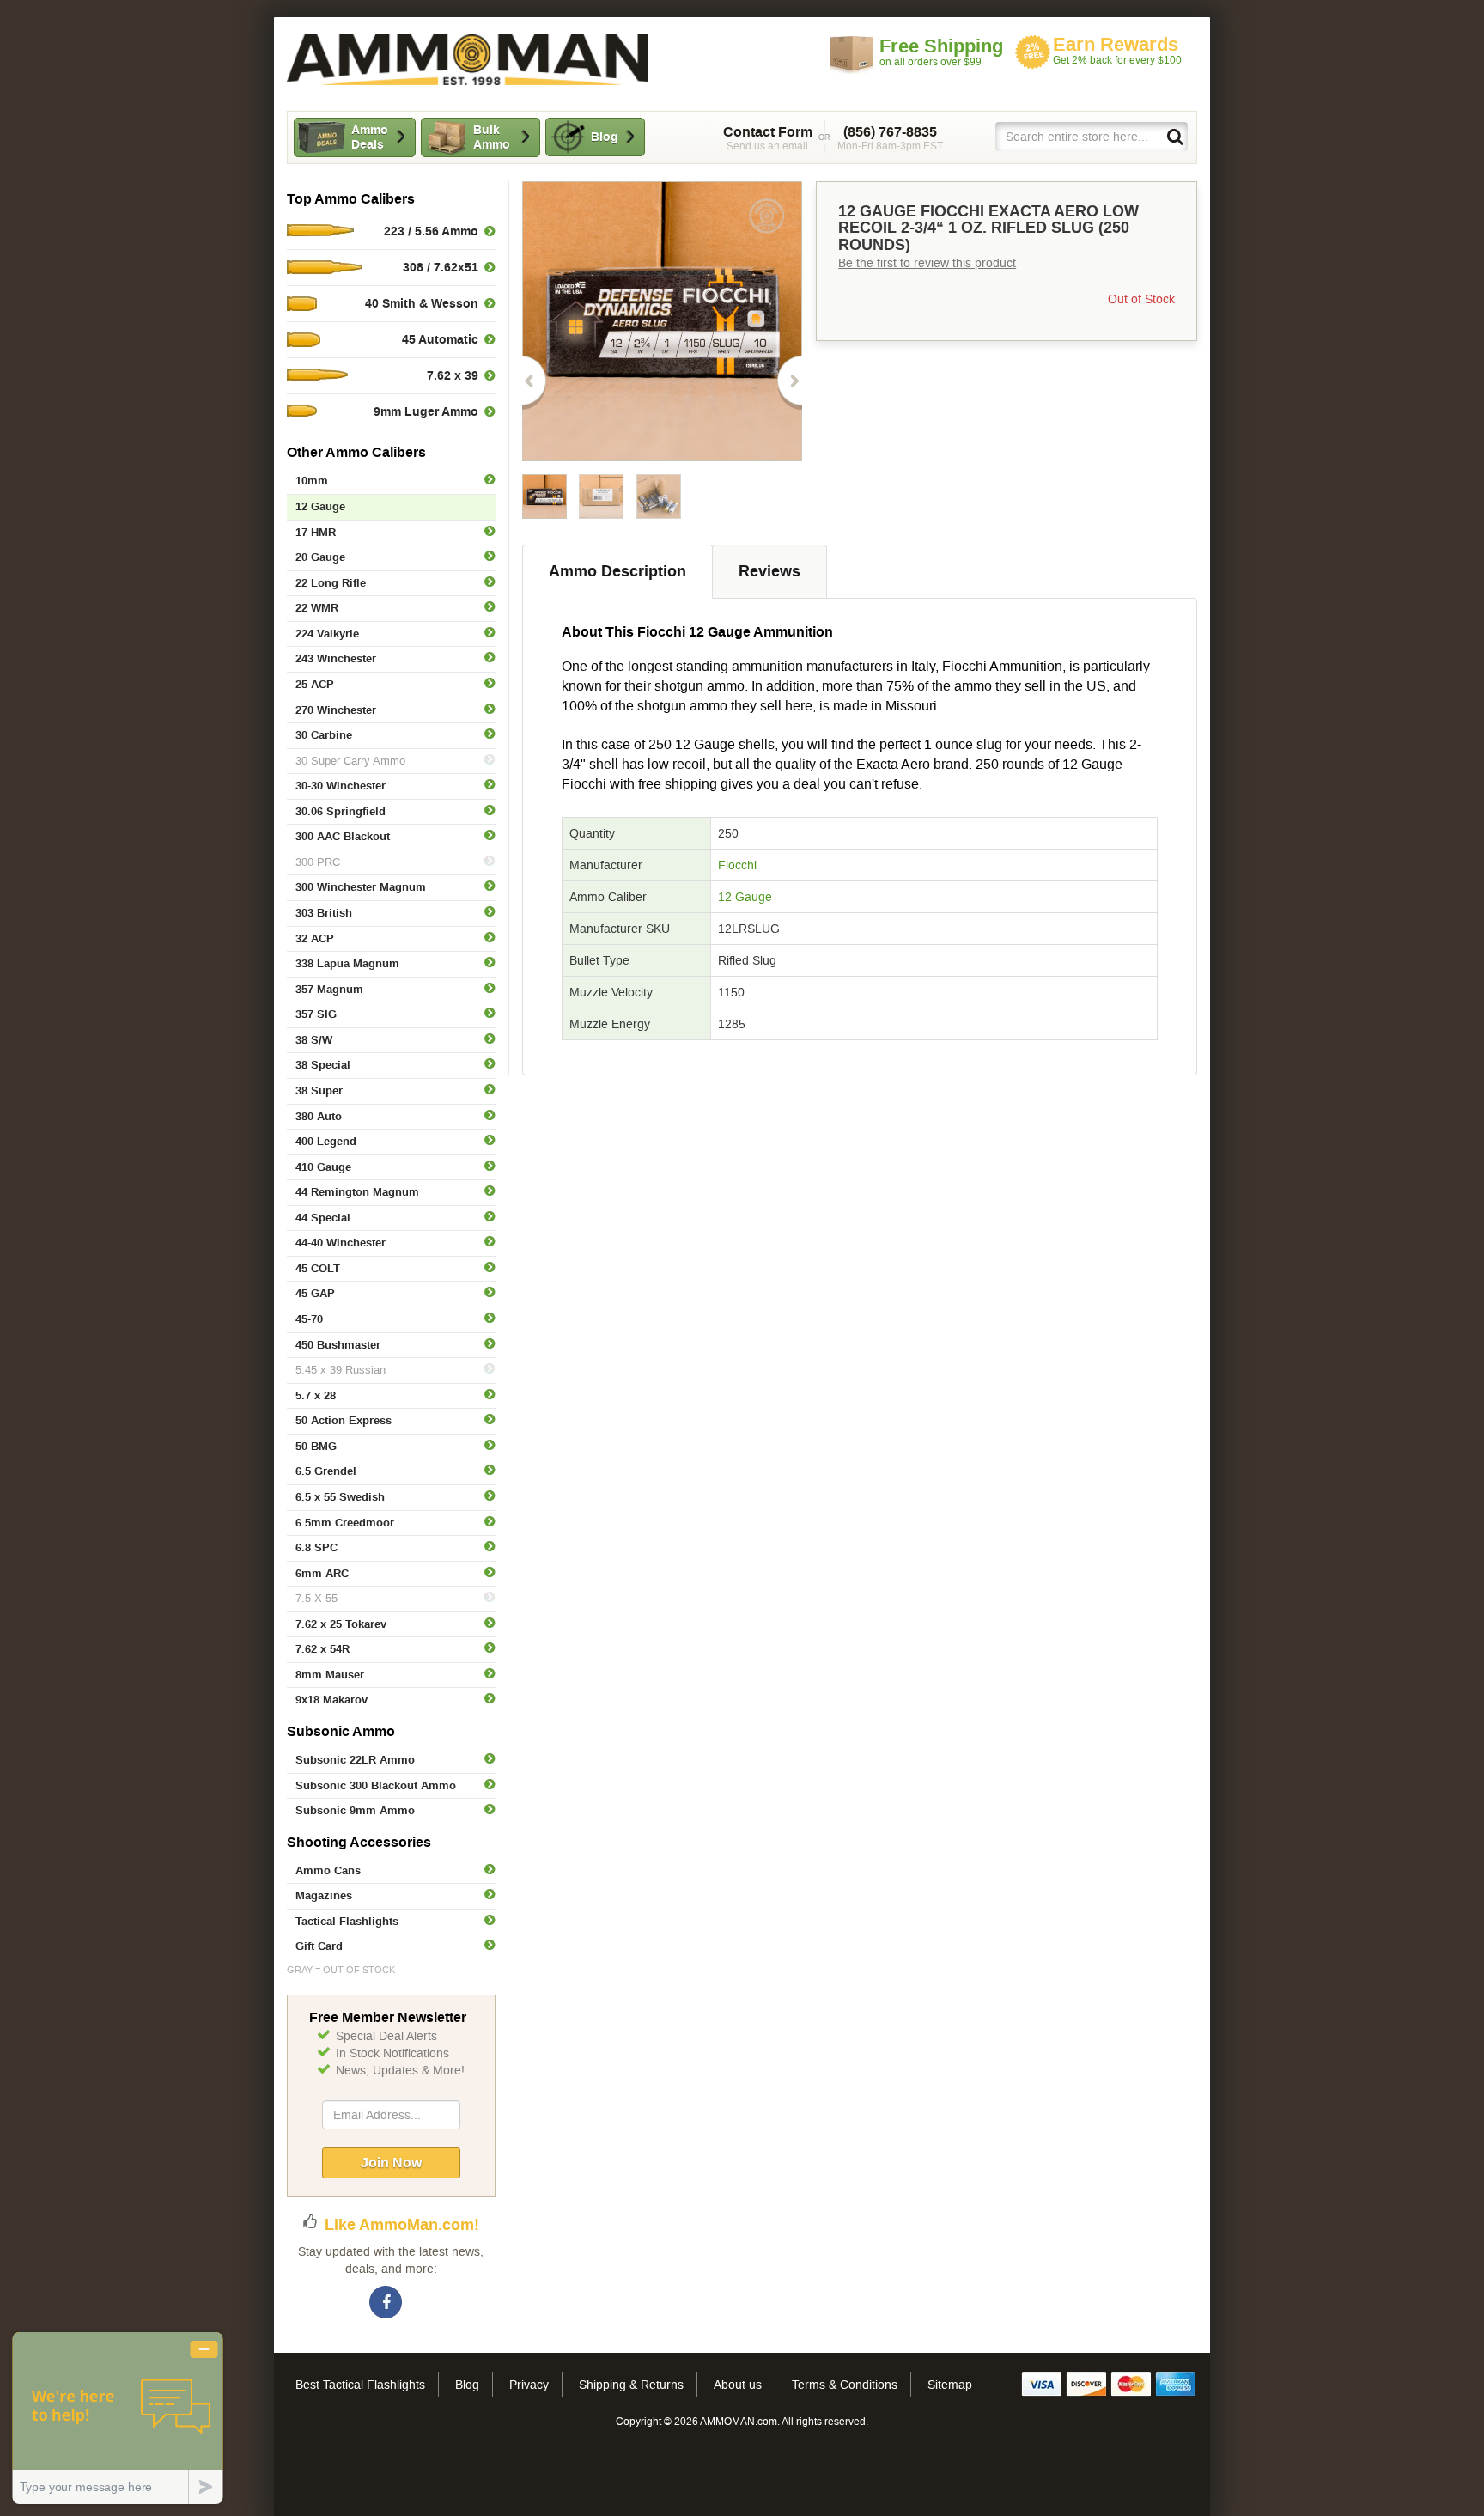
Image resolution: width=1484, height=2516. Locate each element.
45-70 (309, 1319)
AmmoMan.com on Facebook (386, 2303)
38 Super (319, 1090)
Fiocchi (737, 865)
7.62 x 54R (322, 1649)
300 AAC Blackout (343, 836)
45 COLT (318, 1268)
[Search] (1174, 136)
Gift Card (319, 1946)
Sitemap (950, 2385)
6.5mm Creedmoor (345, 1523)
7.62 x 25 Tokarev (341, 1624)
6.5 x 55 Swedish (340, 1497)
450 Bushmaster (338, 1345)
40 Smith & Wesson (422, 303)
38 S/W (314, 1040)
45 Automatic (440, 339)
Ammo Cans (328, 1870)
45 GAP (315, 1293)
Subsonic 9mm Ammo (355, 1810)
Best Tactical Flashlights (360, 2385)
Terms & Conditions (845, 2385)
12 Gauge (745, 897)
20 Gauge (320, 557)
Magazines (324, 1895)
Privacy (529, 2385)
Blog (605, 137)
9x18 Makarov (331, 1700)
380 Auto (319, 1116)
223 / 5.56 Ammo (431, 231)
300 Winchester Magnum (361, 887)
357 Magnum (329, 989)
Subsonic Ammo (341, 1731)
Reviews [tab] (769, 571)
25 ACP (315, 684)
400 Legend (326, 1141)
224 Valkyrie (327, 634)
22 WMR (317, 608)
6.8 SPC (316, 1547)
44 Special (323, 1218)
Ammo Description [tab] (617, 571)
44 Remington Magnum (357, 1192)
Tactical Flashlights (347, 1921)
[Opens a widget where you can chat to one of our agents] (118, 2418)
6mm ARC (322, 1573)
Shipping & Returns (631, 2385)
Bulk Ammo (492, 137)
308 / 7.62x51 (441, 267)
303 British (324, 913)
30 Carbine (324, 735)
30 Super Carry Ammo (350, 761)
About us (738, 2385)
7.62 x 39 (453, 375)
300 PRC (318, 862)
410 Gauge (323, 1167)
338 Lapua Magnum (347, 963)
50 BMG (316, 1446)
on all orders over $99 (941, 52)
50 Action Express (344, 1420)
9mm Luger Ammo (426, 411)
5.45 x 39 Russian (341, 1370)
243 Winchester (336, 658)
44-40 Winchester (341, 1243)
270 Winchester (336, 710)
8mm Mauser (330, 1675)
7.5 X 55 (316, 1598)
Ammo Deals (370, 137)
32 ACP (315, 938)
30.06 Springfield (341, 811)
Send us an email (768, 138)
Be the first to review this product (927, 263)
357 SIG (316, 1014)
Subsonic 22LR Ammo (355, 1760)
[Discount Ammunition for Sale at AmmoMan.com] (467, 60)
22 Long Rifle (331, 583)
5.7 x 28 (316, 1395)
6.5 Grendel (326, 1471)
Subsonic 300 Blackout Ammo (376, 1785)
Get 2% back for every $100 (1117, 50)
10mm (312, 481)
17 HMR (316, 532)
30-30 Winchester (341, 786)
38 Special (323, 1065)
